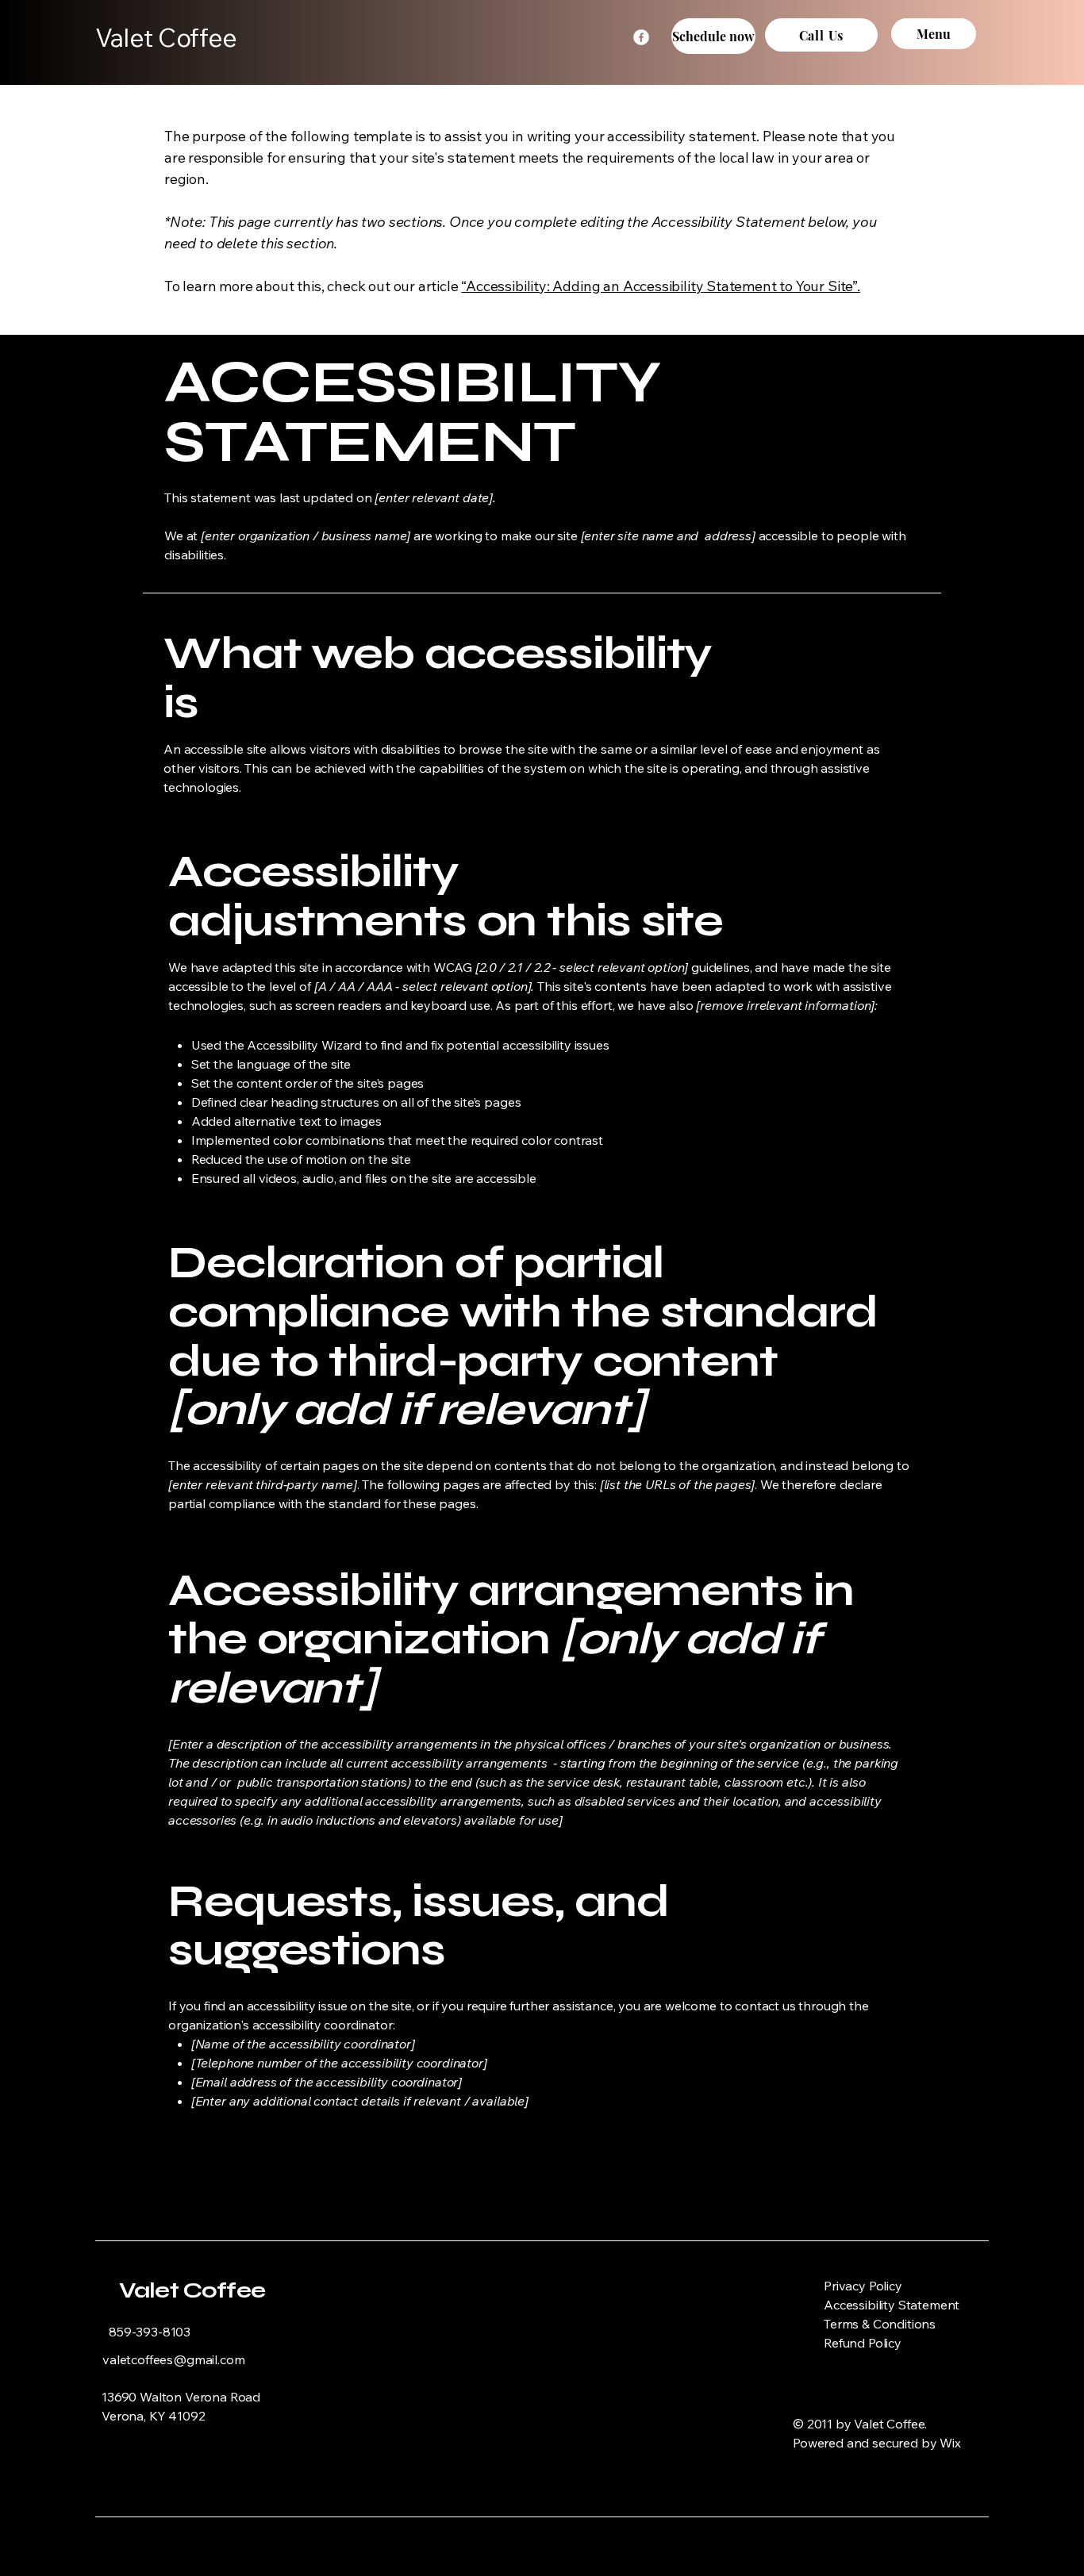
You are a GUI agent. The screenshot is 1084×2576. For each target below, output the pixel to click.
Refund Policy (863, 2343)
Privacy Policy (863, 2286)
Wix (951, 2443)
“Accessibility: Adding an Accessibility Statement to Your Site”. (660, 286)
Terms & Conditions (880, 2324)
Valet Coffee (192, 2290)
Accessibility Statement (892, 2305)
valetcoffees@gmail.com (173, 2359)
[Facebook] (641, 37)
